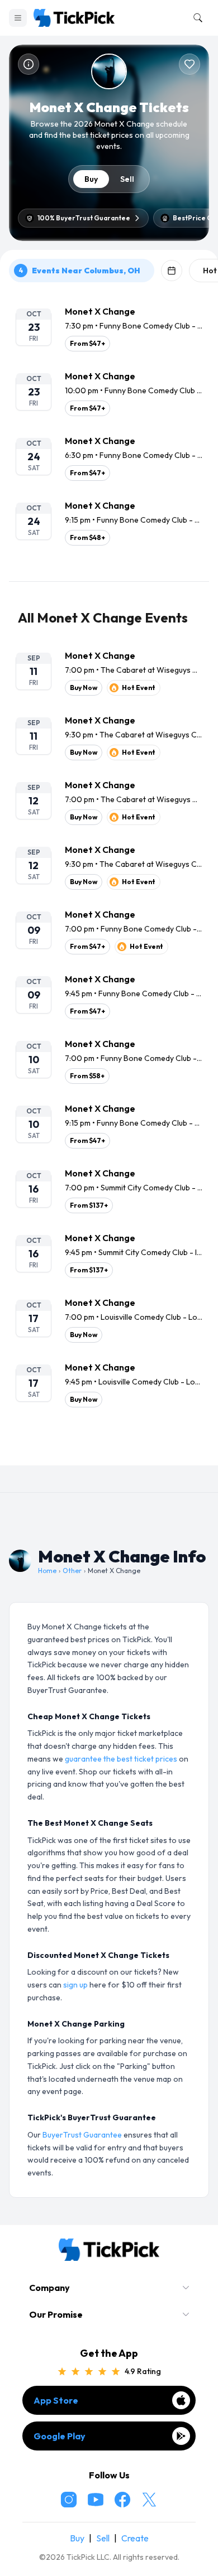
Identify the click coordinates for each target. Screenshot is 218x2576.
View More (109, 1448)
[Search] (196, 18)
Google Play (60, 2436)
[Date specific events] (172, 271)
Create (135, 2538)
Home (47, 1571)
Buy (91, 179)
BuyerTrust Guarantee (82, 2135)
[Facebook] (122, 2500)
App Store (56, 2400)
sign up (75, 1985)
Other (72, 1571)
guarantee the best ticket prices (121, 1759)
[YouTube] (96, 2500)
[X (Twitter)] (149, 2500)
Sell (127, 179)
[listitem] (109, 328)
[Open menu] (18, 18)
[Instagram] (69, 2500)
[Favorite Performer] (189, 64)
